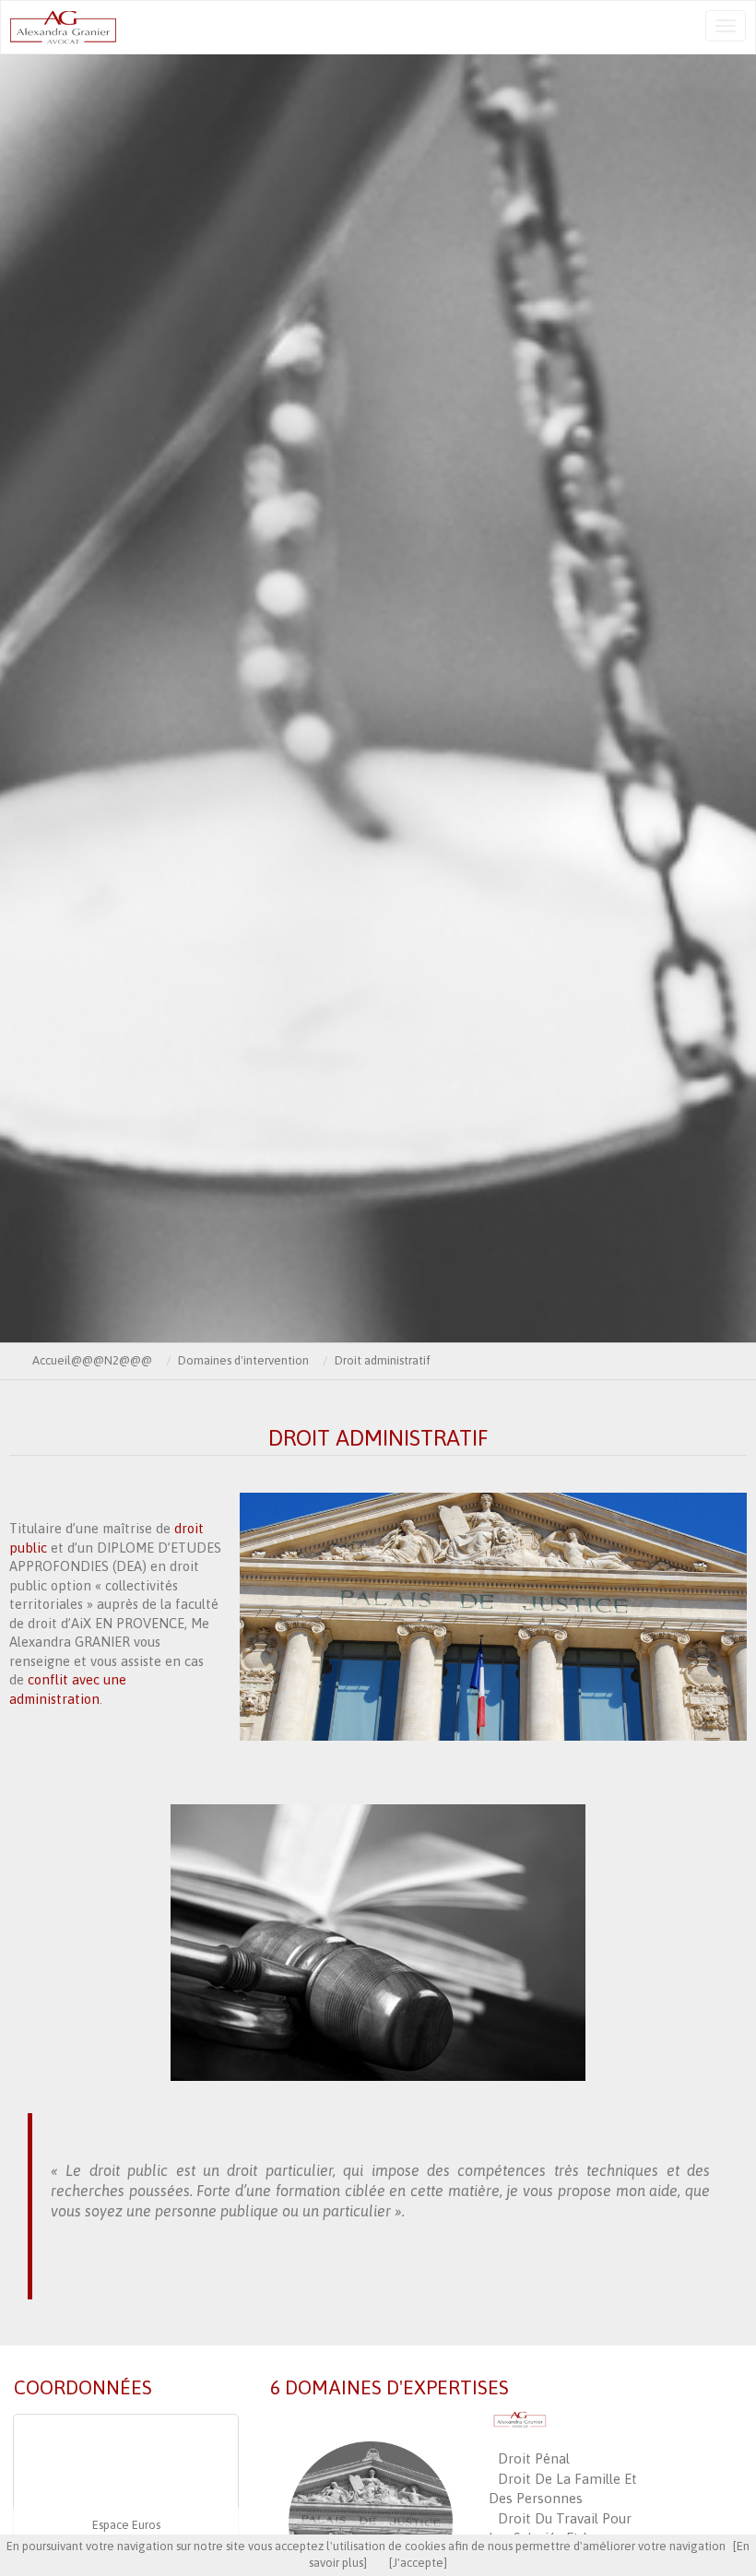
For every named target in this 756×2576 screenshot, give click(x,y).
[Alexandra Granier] (103, 27)
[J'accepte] (418, 2563)
